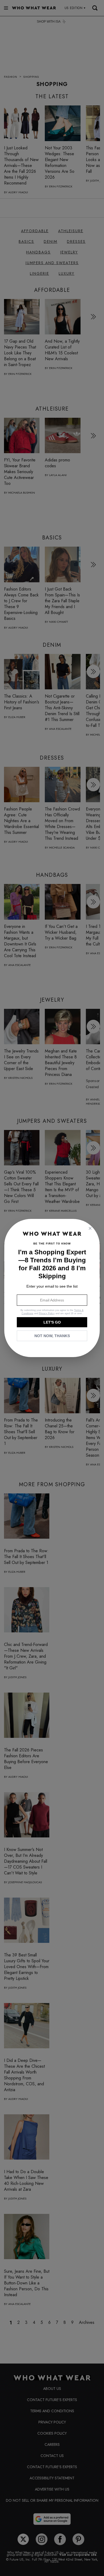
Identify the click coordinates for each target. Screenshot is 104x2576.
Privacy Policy (47, 1313)
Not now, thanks (52, 1336)
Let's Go (52, 1322)
